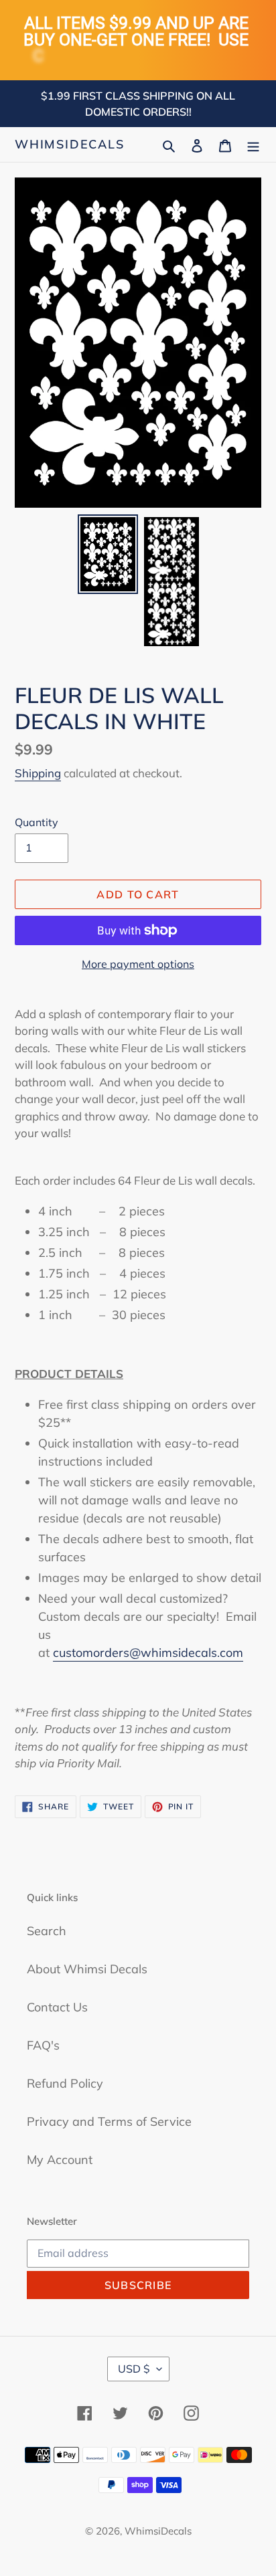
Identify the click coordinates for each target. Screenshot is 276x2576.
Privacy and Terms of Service (109, 2121)
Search (47, 1931)
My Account (60, 2160)
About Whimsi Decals (87, 1969)
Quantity (37, 822)
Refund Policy (65, 2083)
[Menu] (253, 144)
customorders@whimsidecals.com (148, 1653)
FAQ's (43, 2045)
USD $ (134, 2369)
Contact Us (57, 2007)
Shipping (38, 773)
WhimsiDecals (70, 144)
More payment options (138, 964)
